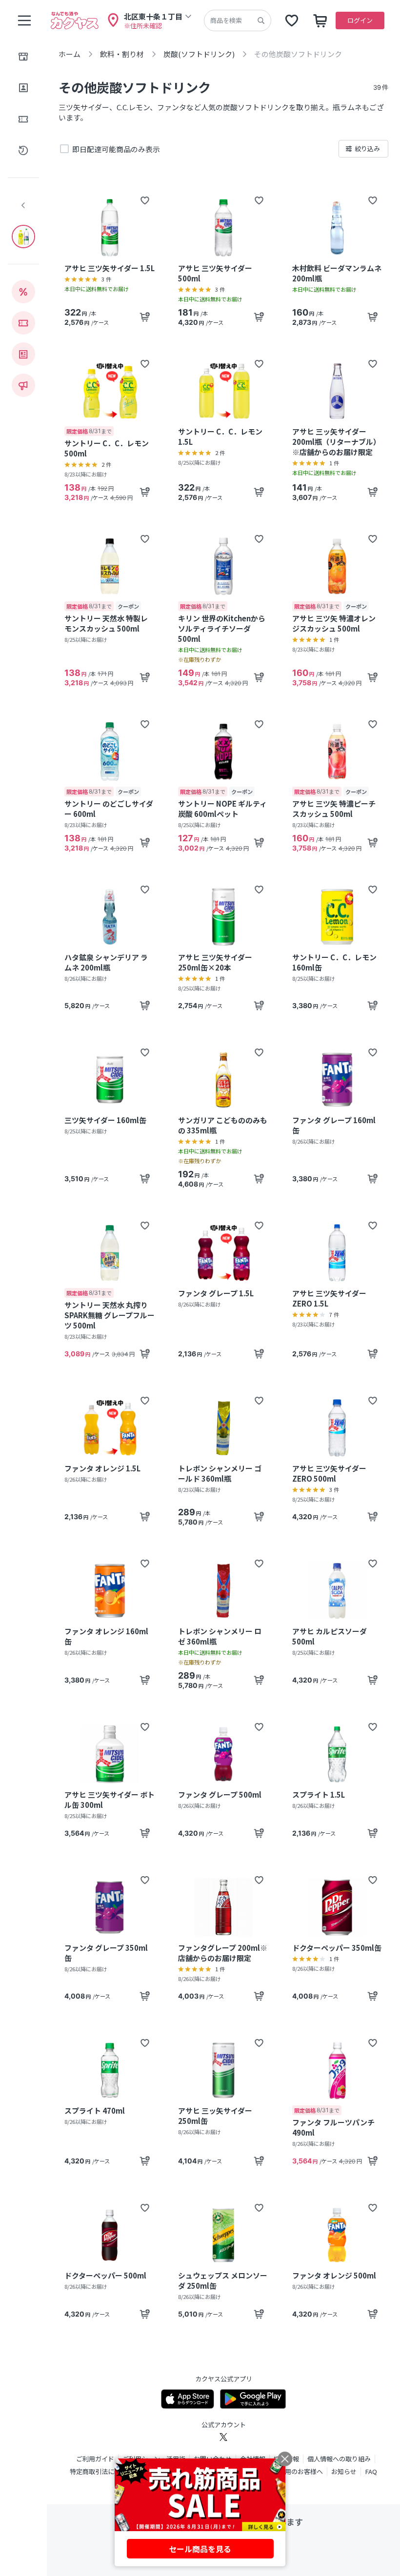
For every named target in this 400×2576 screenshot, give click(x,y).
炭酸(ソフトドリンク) (199, 54)
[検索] (261, 20)
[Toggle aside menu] (24, 20)
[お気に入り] (292, 20)
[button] (145, 200)
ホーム (70, 54)
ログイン (360, 20)
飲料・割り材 (122, 54)
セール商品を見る (200, 2549)
